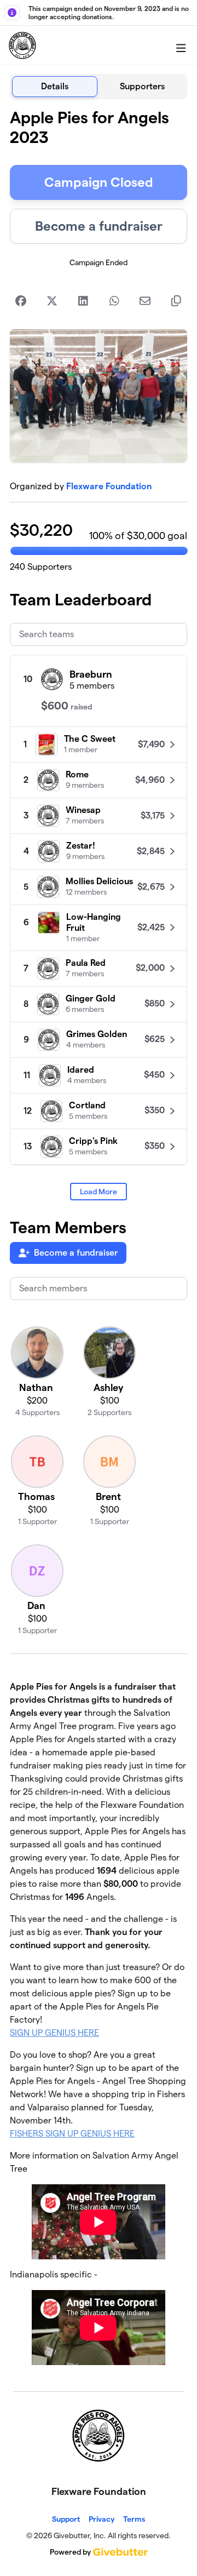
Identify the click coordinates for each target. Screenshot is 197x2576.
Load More (99, 1192)
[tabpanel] (99, 1241)
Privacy (102, 2519)
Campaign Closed (99, 182)
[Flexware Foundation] (22, 45)
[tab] (55, 87)
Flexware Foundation (109, 486)
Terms (134, 2519)
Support (66, 2519)
